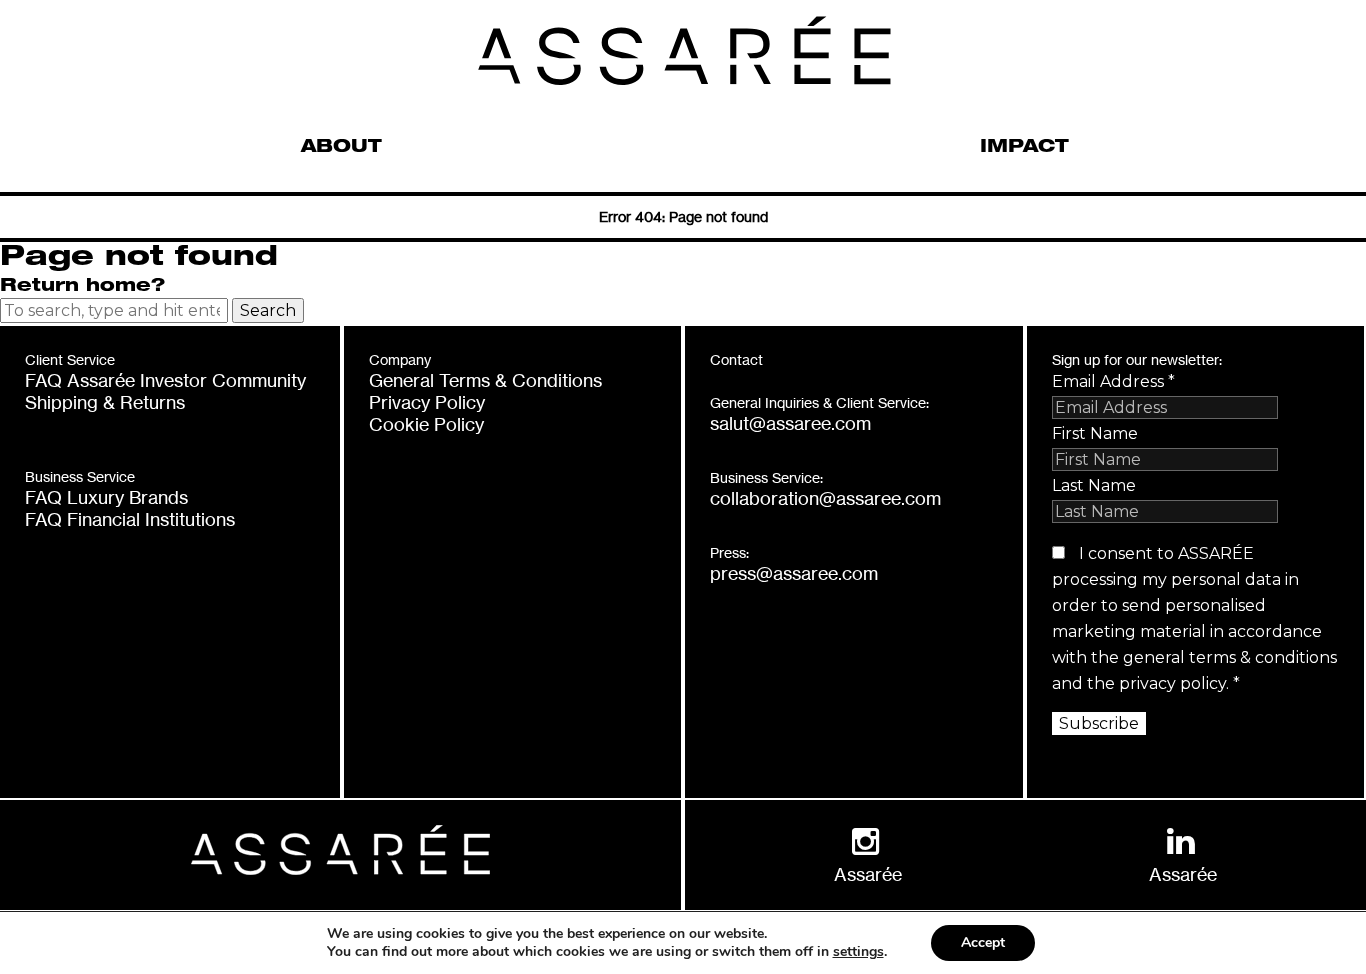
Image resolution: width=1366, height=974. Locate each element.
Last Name (1094, 485)
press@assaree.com (794, 573)
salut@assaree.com (790, 423)
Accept (983, 942)
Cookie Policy (426, 424)
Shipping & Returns (105, 402)
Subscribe (1099, 723)
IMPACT (1024, 148)
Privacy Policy (427, 402)
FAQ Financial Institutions (130, 519)
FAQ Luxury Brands (106, 497)
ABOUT (341, 148)
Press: (729, 552)
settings (858, 952)
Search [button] (268, 310)
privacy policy (1172, 683)
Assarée (868, 874)
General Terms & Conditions (485, 380)
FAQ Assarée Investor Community (165, 380)
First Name (1095, 433)
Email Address (1113, 381)
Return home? (82, 287)
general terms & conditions (1230, 657)
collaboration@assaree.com (825, 498)
